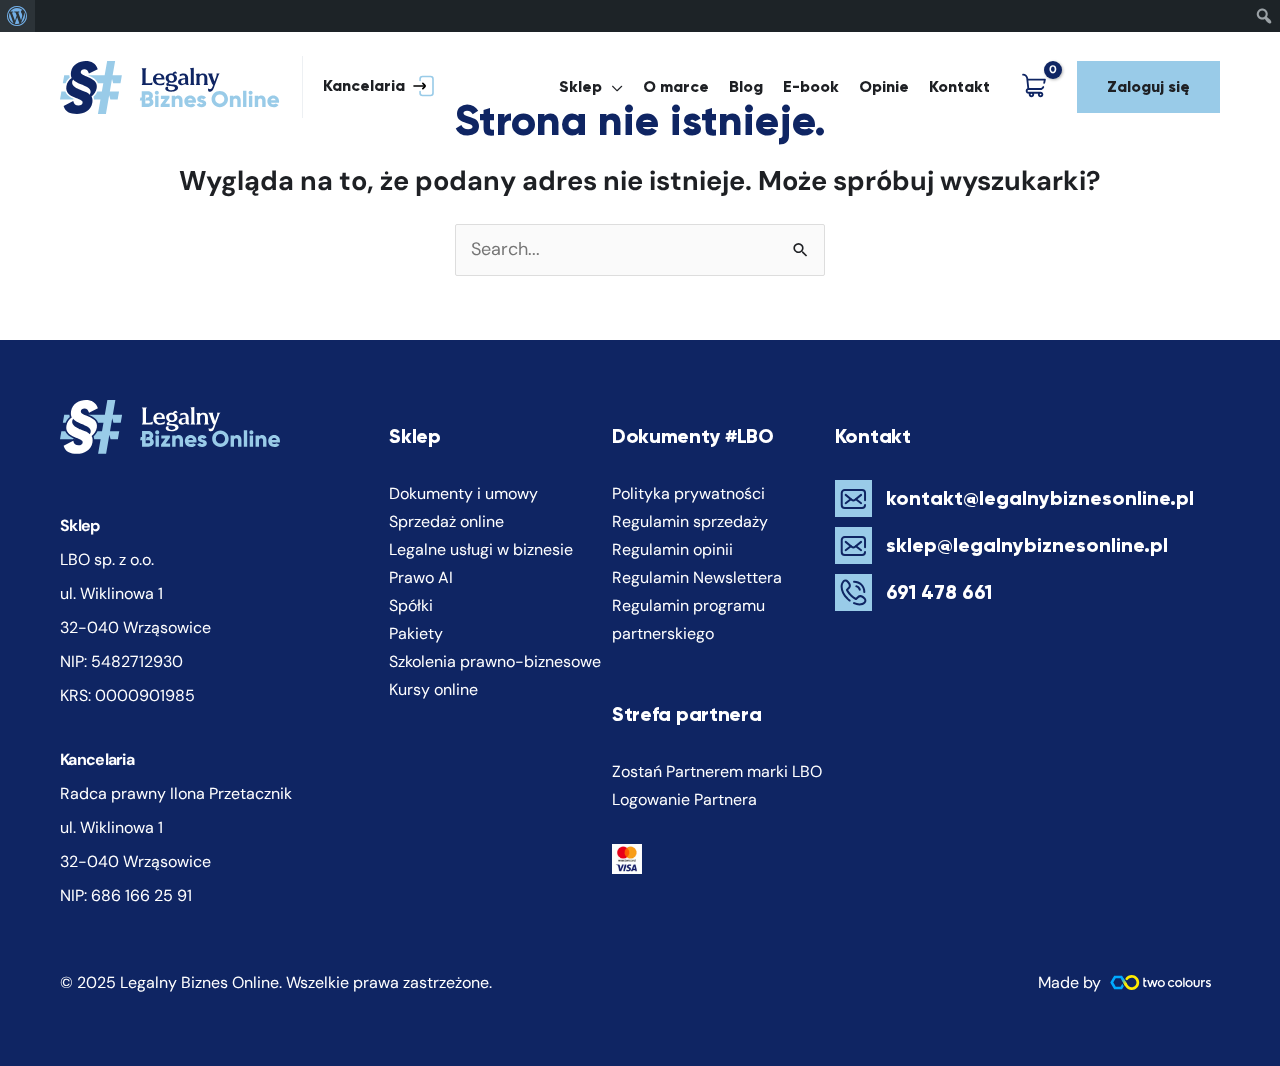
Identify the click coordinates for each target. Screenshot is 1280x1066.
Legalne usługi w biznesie (481, 549)
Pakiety (416, 633)
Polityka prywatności (688, 493)
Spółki (411, 605)
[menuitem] (17, 16)
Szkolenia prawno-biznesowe (495, 661)
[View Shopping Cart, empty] (1038, 87)
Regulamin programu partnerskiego (688, 619)
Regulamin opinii (672, 549)
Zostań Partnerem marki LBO (717, 771)
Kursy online (433, 689)
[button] (368, 87)
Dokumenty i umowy (463, 493)
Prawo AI (421, 577)
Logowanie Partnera (684, 799)
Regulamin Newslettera (697, 577)
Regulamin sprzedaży (690, 521)
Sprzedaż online (446, 521)
